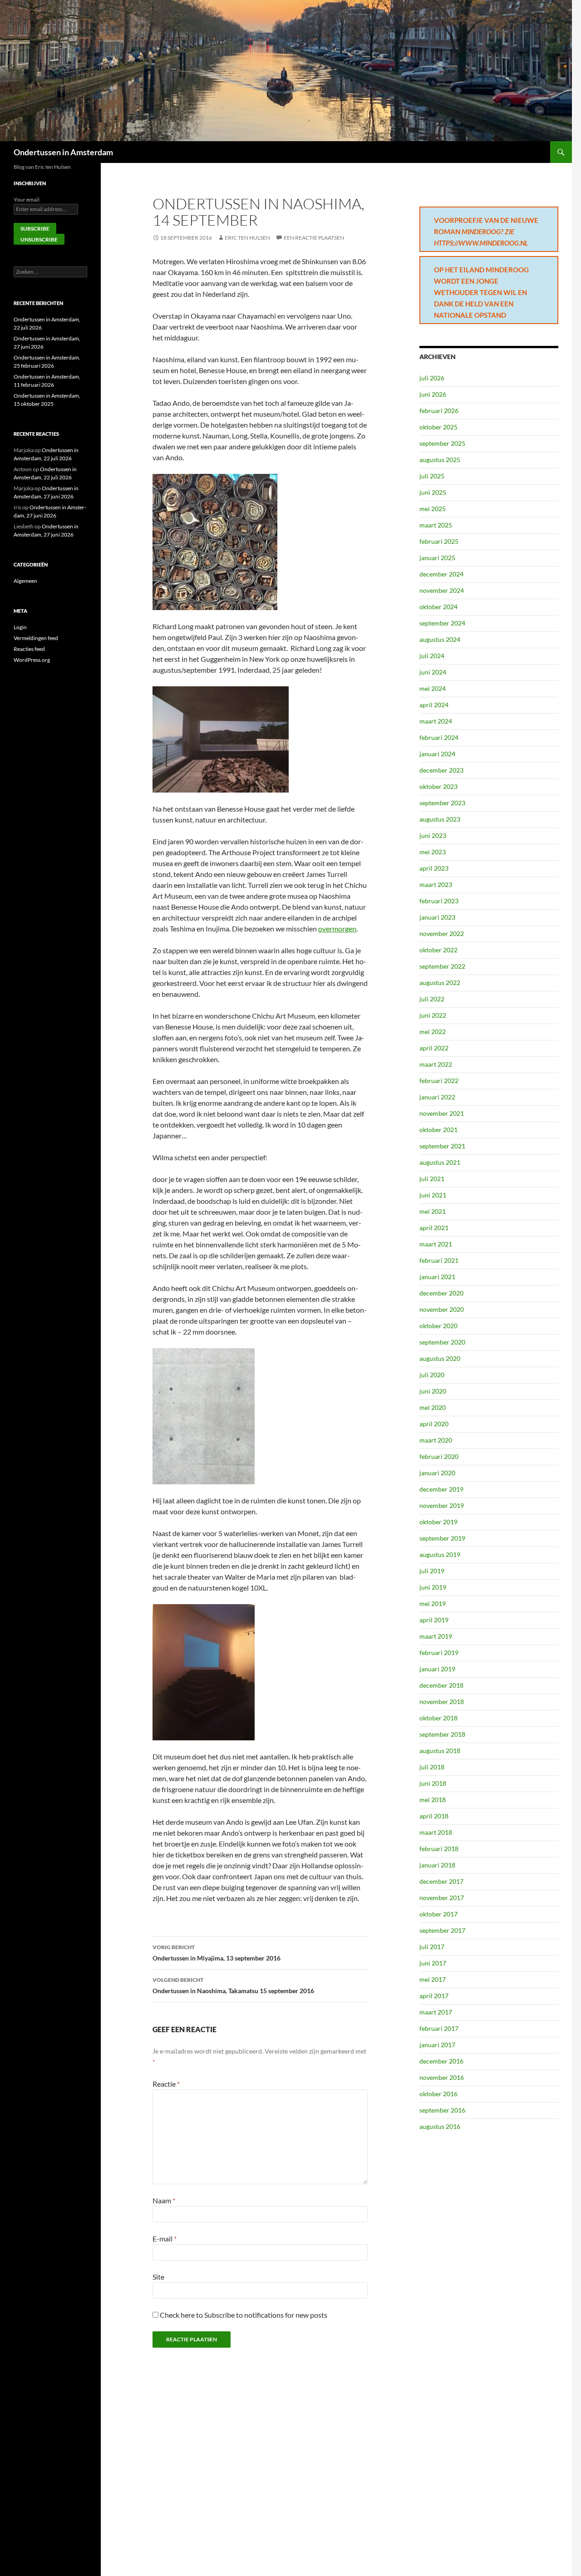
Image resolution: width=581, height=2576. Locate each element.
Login (20, 627)
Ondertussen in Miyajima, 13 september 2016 (217, 1953)
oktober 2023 (438, 786)
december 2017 (441, 1881)
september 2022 (442, 966)
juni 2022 (433, 1015)
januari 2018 (437, 1865)
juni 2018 (433, 1783)
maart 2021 (436, 1244)
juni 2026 (433, 394)
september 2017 (442, 1930)
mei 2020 (433, 1407)
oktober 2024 (438, 607)
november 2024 (442, 590)
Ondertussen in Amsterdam (63, 152)
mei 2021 (433, 1211)
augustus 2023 (440, 819)
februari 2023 (439, 901)
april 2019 (434, 1620)
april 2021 (434, 1228)
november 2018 (442, 1702)
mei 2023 (433, 852)
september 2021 (442, 1146)
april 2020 (434, 1424)
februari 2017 (439, 2028)
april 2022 (434, 1048)
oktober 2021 (438, 1130)
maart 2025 (436, 525)
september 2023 (442, 803)
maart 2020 (436, 1440)
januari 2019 (437, 1669)
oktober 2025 (438, 427)
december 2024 (441, 574)
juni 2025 (433, 492)
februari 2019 (439, 1652)
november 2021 (442, 1113)
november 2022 (442, 933)
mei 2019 (433, 1603)
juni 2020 (433, 1391)
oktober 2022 (438, 950)
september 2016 (442, 2110)
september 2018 (442, 1734)
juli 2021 (432, 1179)
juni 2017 (433, 1963)
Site (158, 2277)
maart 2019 (436, 1636)
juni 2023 (433, 835)
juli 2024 (432, 656)
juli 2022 (432, 999)
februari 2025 (439, 541)
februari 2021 (439, 1260)
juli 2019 (432, 1571)
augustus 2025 (440, 460)
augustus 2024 (440, 639)
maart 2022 (436, 1064)
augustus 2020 (440, 1358)
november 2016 (442, 2077)
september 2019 (442, 1538)
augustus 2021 (440, 1162)
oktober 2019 (438, 1522)
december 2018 (441, 1685)
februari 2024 (439, 737)
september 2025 (442, 443)
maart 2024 (436, 721)
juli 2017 (432, 1947)
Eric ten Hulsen (247, 238)
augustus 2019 (440, 1554)
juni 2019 (433, 1587)
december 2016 (441, 2061)
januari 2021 (437, 1277)
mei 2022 (433, 1032)
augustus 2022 (440, 983)
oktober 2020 (438, 1326)
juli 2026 (432, 378)
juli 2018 (432, 1767)
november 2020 (442, 1309)
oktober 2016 (438, 2094)
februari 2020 (439, 1456)
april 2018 (434, 1816)
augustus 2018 (440, 1751)
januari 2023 (437, 917)
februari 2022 (439, 1081)
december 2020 (441, 1293)
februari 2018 (439, 1849)
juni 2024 (433, 672)
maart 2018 (436, 1832)
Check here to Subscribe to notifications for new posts (243, 2315)
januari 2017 (437, 2045)
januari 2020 (437, 1473)
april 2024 (434, 705)
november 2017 (442, 1898)
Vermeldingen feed (36, 638)
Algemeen (25, 581)
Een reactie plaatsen (314, 238)
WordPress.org (32, 660)
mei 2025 (433, 509)
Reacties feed (29, 649)
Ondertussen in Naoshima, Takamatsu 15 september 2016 (233, 1985)
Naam (164, 2200)
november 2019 (442, 1505)
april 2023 (434, 868)
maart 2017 (436, 2012)
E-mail (165, 2239)
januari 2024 (437, 754)
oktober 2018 (438, 1718)
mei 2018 (433, 1800)
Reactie (166, 2084)
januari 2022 (437, 1097)
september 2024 (442, 623)
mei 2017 (433, 1979)
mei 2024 (433, 688)
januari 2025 (437, 558)
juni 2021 (433, 1195)
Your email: (27, 199)
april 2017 (434, 1996)
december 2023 (441, 770)
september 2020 (442, 1342)
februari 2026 (439, 411)
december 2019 (441, 1489)
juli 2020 (432, 1375)
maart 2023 (436, 884)
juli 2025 (432, 476)
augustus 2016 (440, 2126)
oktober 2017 (438, 1914)
